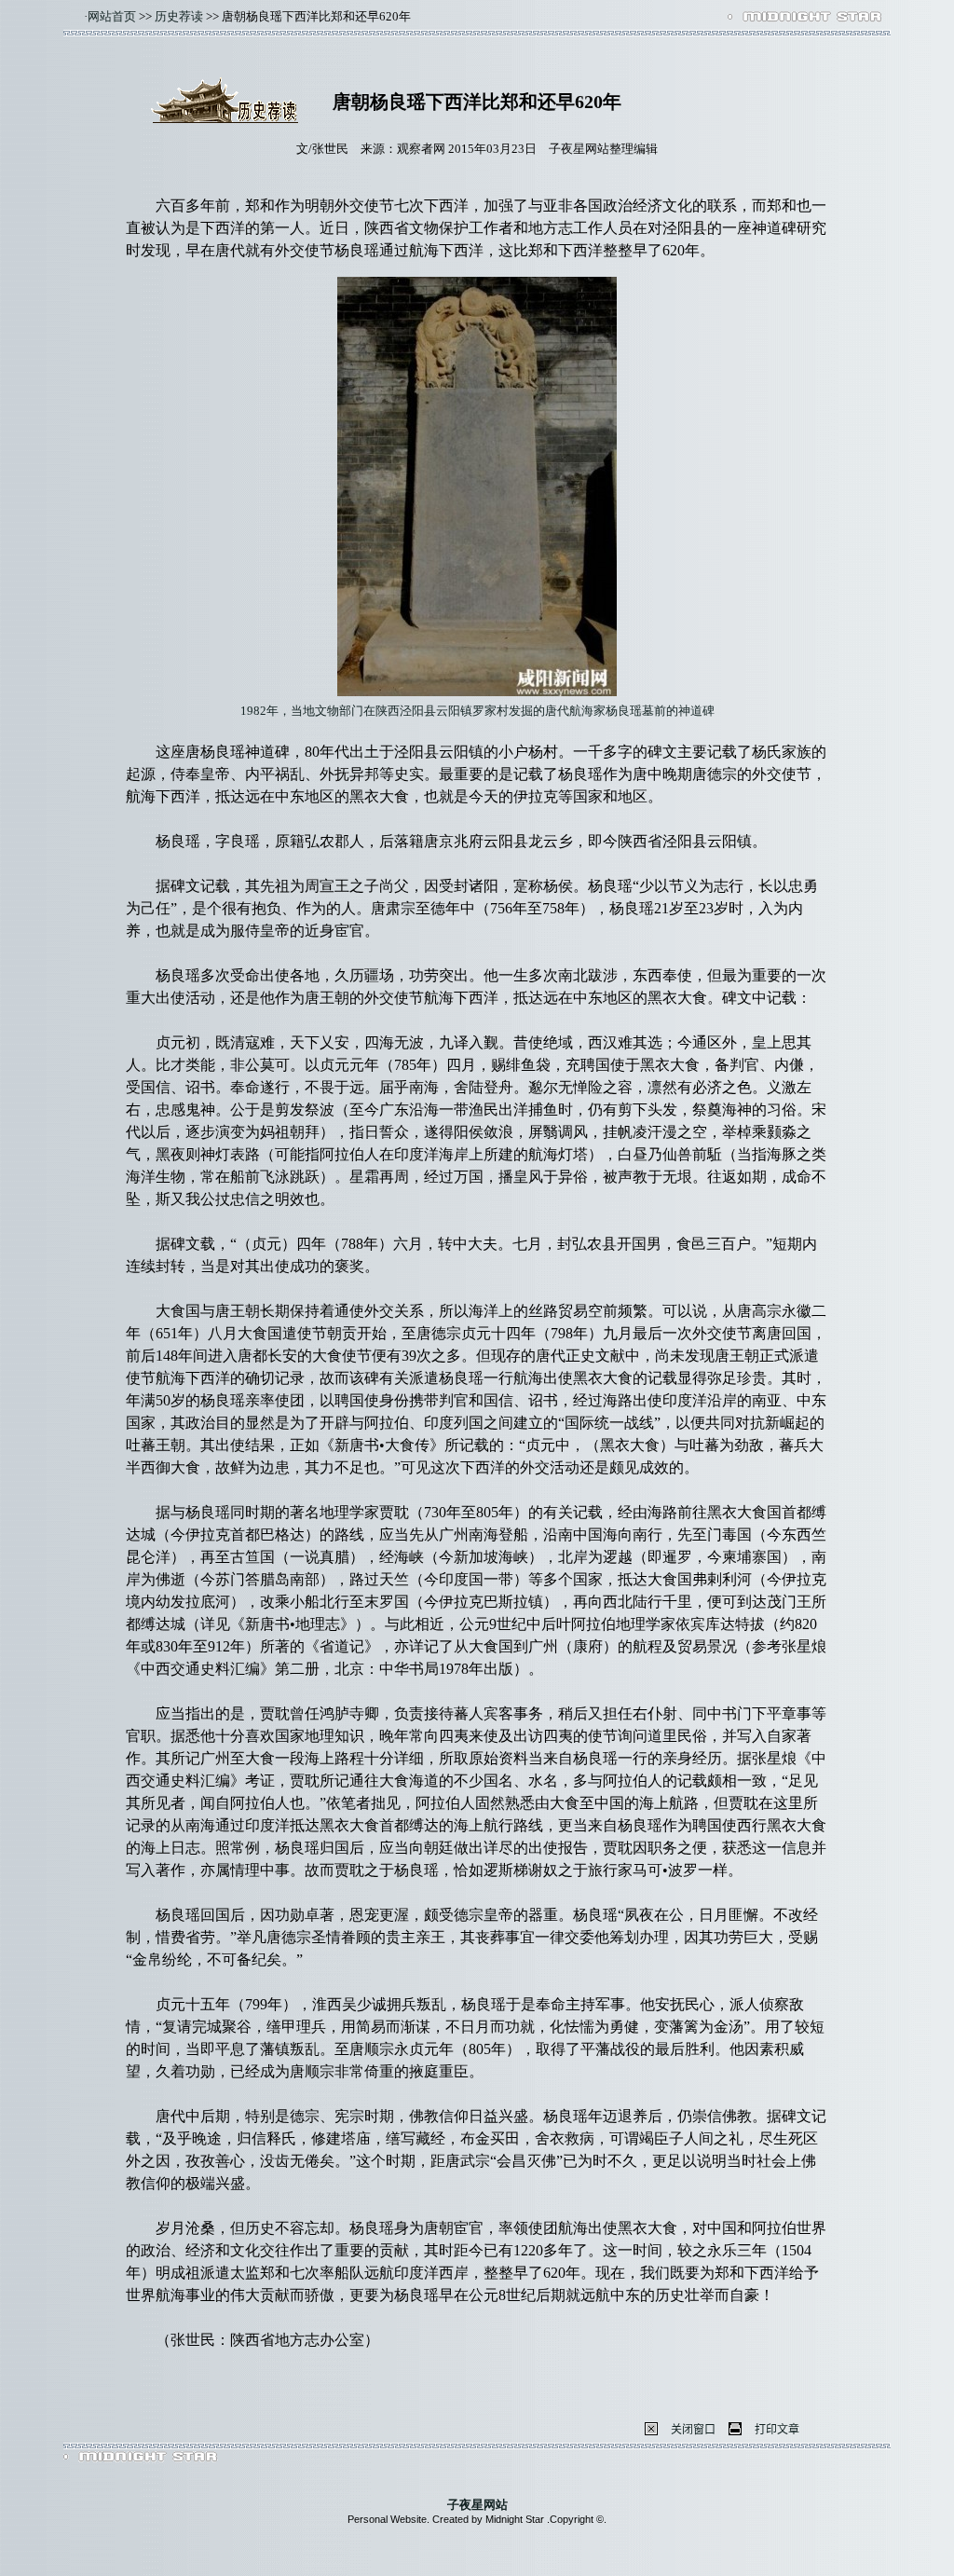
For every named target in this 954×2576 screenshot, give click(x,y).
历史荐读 (179, 16)
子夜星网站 (477, 2505)
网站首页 (112, 16)
